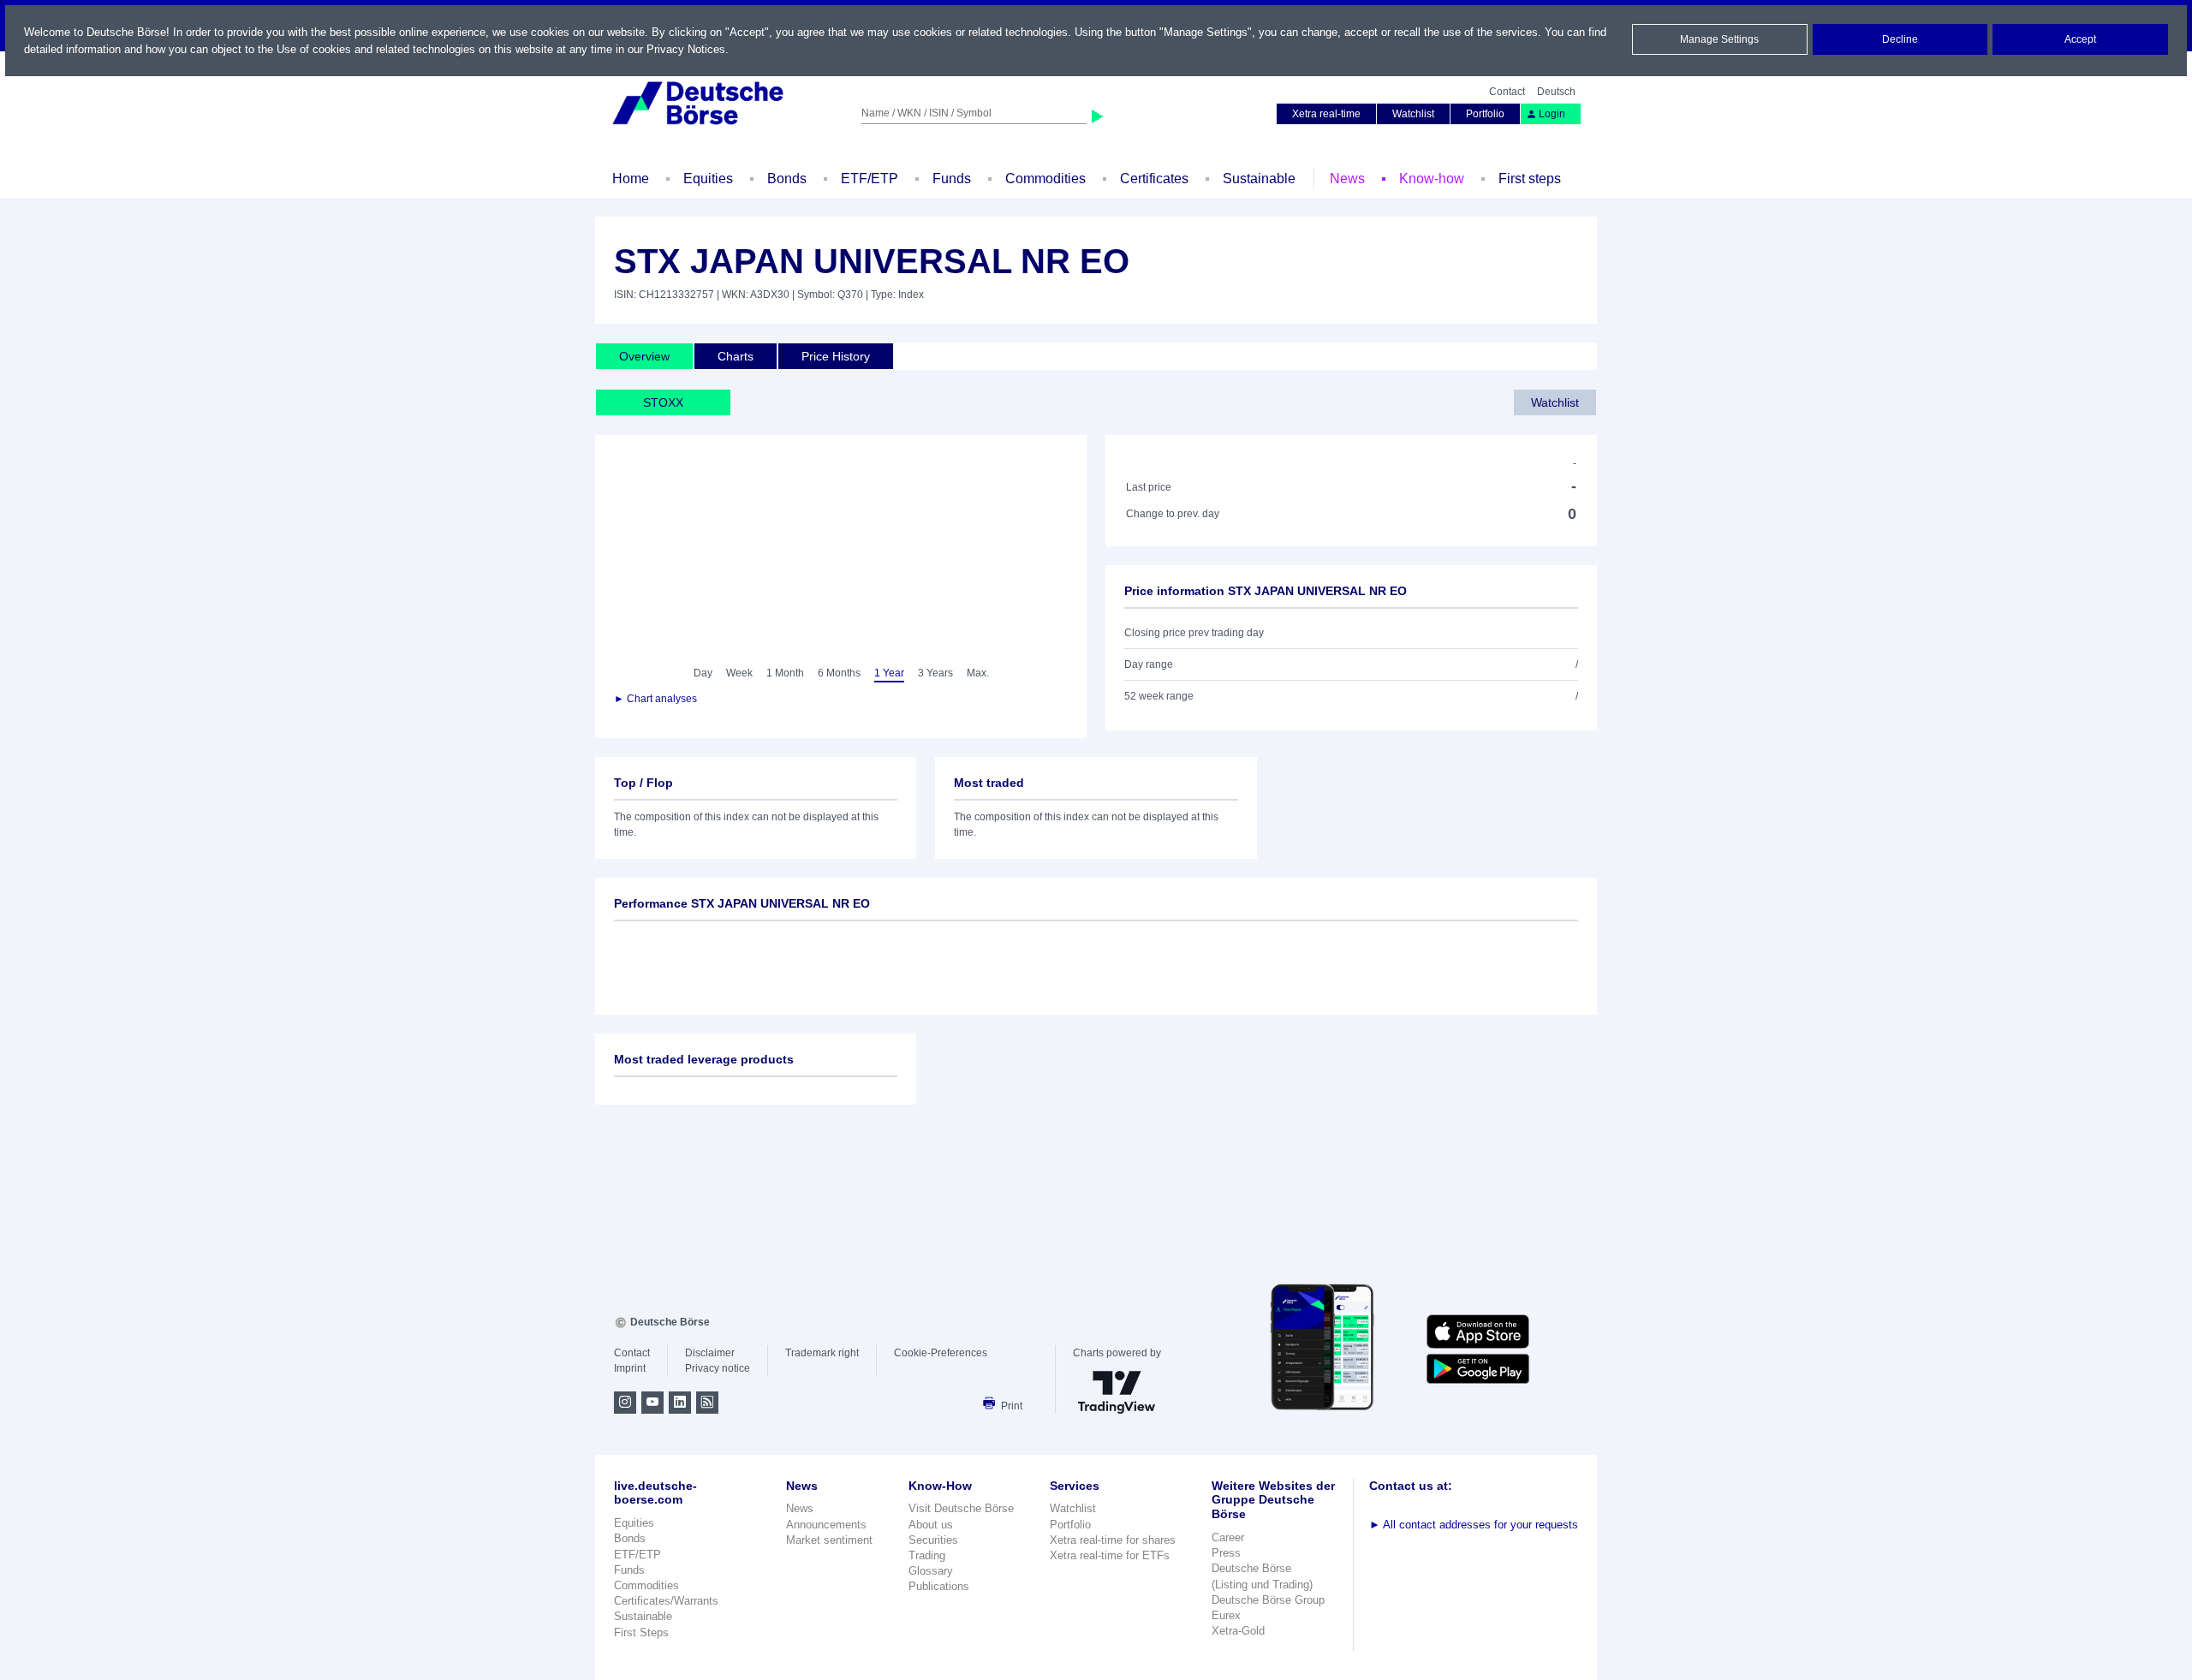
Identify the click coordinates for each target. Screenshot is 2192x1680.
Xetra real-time (1326, 114)
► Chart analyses (655, 699)
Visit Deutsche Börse (961, 1508)
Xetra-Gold (1238, 1631)
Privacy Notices (686, 49)
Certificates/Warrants (666, 1601)
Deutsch (1556, 92)
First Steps (641, 1632)
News (1347, 179)
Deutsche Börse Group (1268, 1600)
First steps (1530, 179)
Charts (736, 356)
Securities (933, 1540)
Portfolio (1485, 114)
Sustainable (1259, 179)
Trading (927, 1555)
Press (1226, 1553)
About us (931, 1525)
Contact (1507, 92)
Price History (836, 356)
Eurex (1226, 1615)
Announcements (826, 1525)
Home (631, 179)
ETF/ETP (870, 179)
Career (1228, 1537)
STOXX (663, 402)
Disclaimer (710, 1353)
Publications (939, 1586)
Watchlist (1413, 114)
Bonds (787, 179)
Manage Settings (1719, 39)
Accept (2080, 39)
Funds (952, 179)
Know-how (1432, 179)
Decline (1900, 39)
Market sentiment (829, 1540)
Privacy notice (718, 1368)
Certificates (1154, 179)
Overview (644, 356)
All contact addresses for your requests (1474, 1525)
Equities (708, 179)
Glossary (931, 1571)
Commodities (1045, 179)
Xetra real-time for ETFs (1110, 1555)
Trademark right (822, 1353)
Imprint (630, 1368)
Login (1552, 114)
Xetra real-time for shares (1113, 1540)
